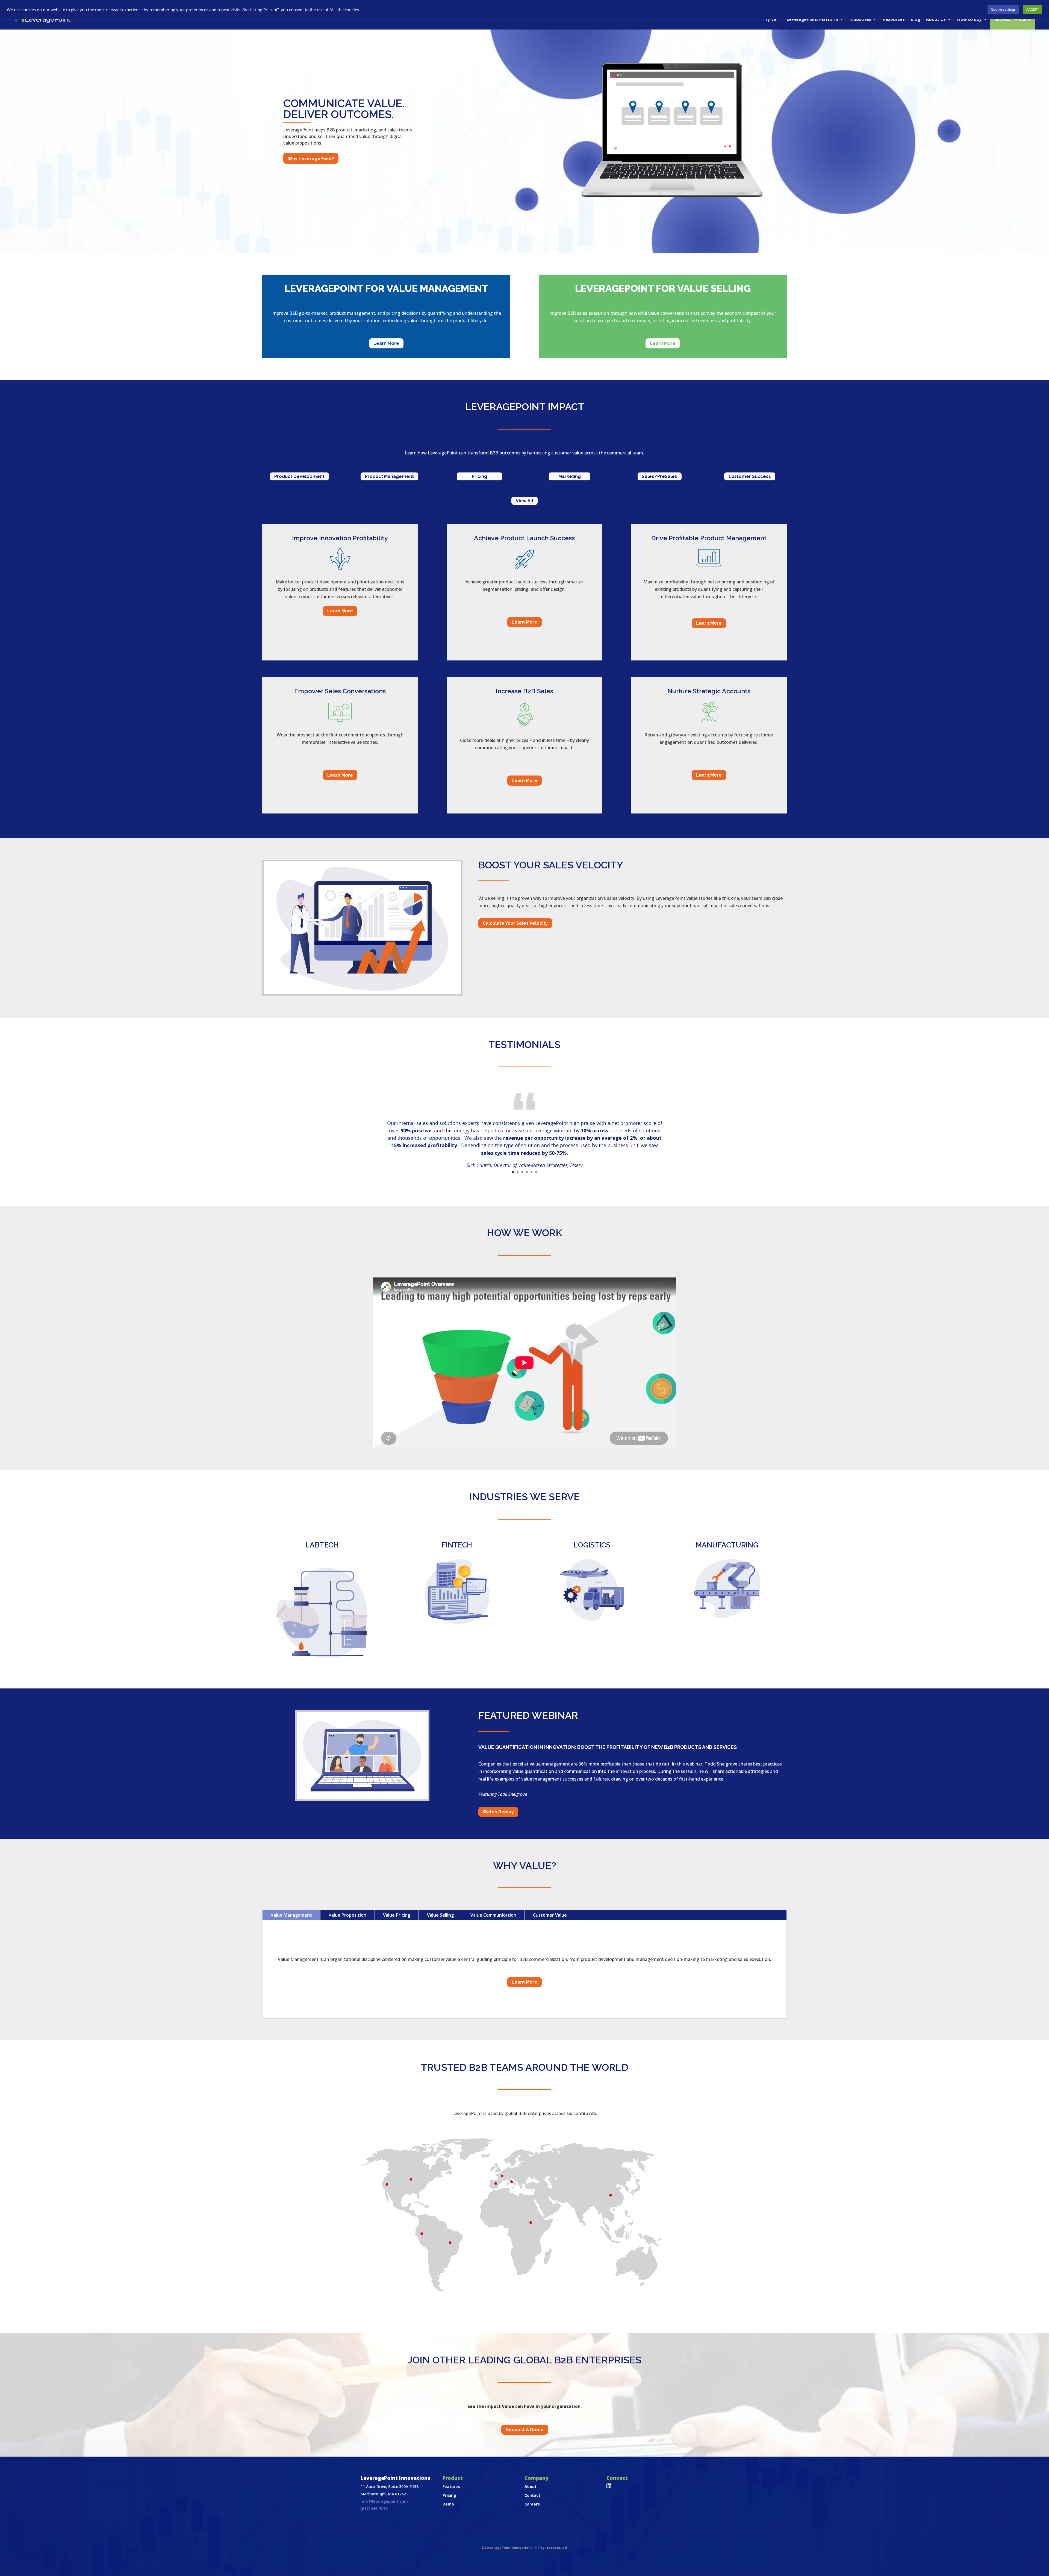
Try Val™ (772, 19)
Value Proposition (347, 1915)
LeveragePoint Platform (812, 19)
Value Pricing (397, 1915)
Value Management (291, 1915)
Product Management (389, 476)
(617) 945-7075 (374, 2509)
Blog (915, 19)
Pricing (479, 476)
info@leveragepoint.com (384, 2501)
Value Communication (493, 1915)
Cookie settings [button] (1003, 9)
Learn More (386, 343)
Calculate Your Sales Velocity (515, 923)
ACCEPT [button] (1033, 9)
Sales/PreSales (660, 476)
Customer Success (750, 476)
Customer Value (550, 1915)
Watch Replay (498, 1812)
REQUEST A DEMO (1013, 19)
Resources (894, 19)
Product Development (299, 476)
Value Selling (440, 1915)
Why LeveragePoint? (311, 159)
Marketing (570, 476)
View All (524, 501)
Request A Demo (525, 2430)
